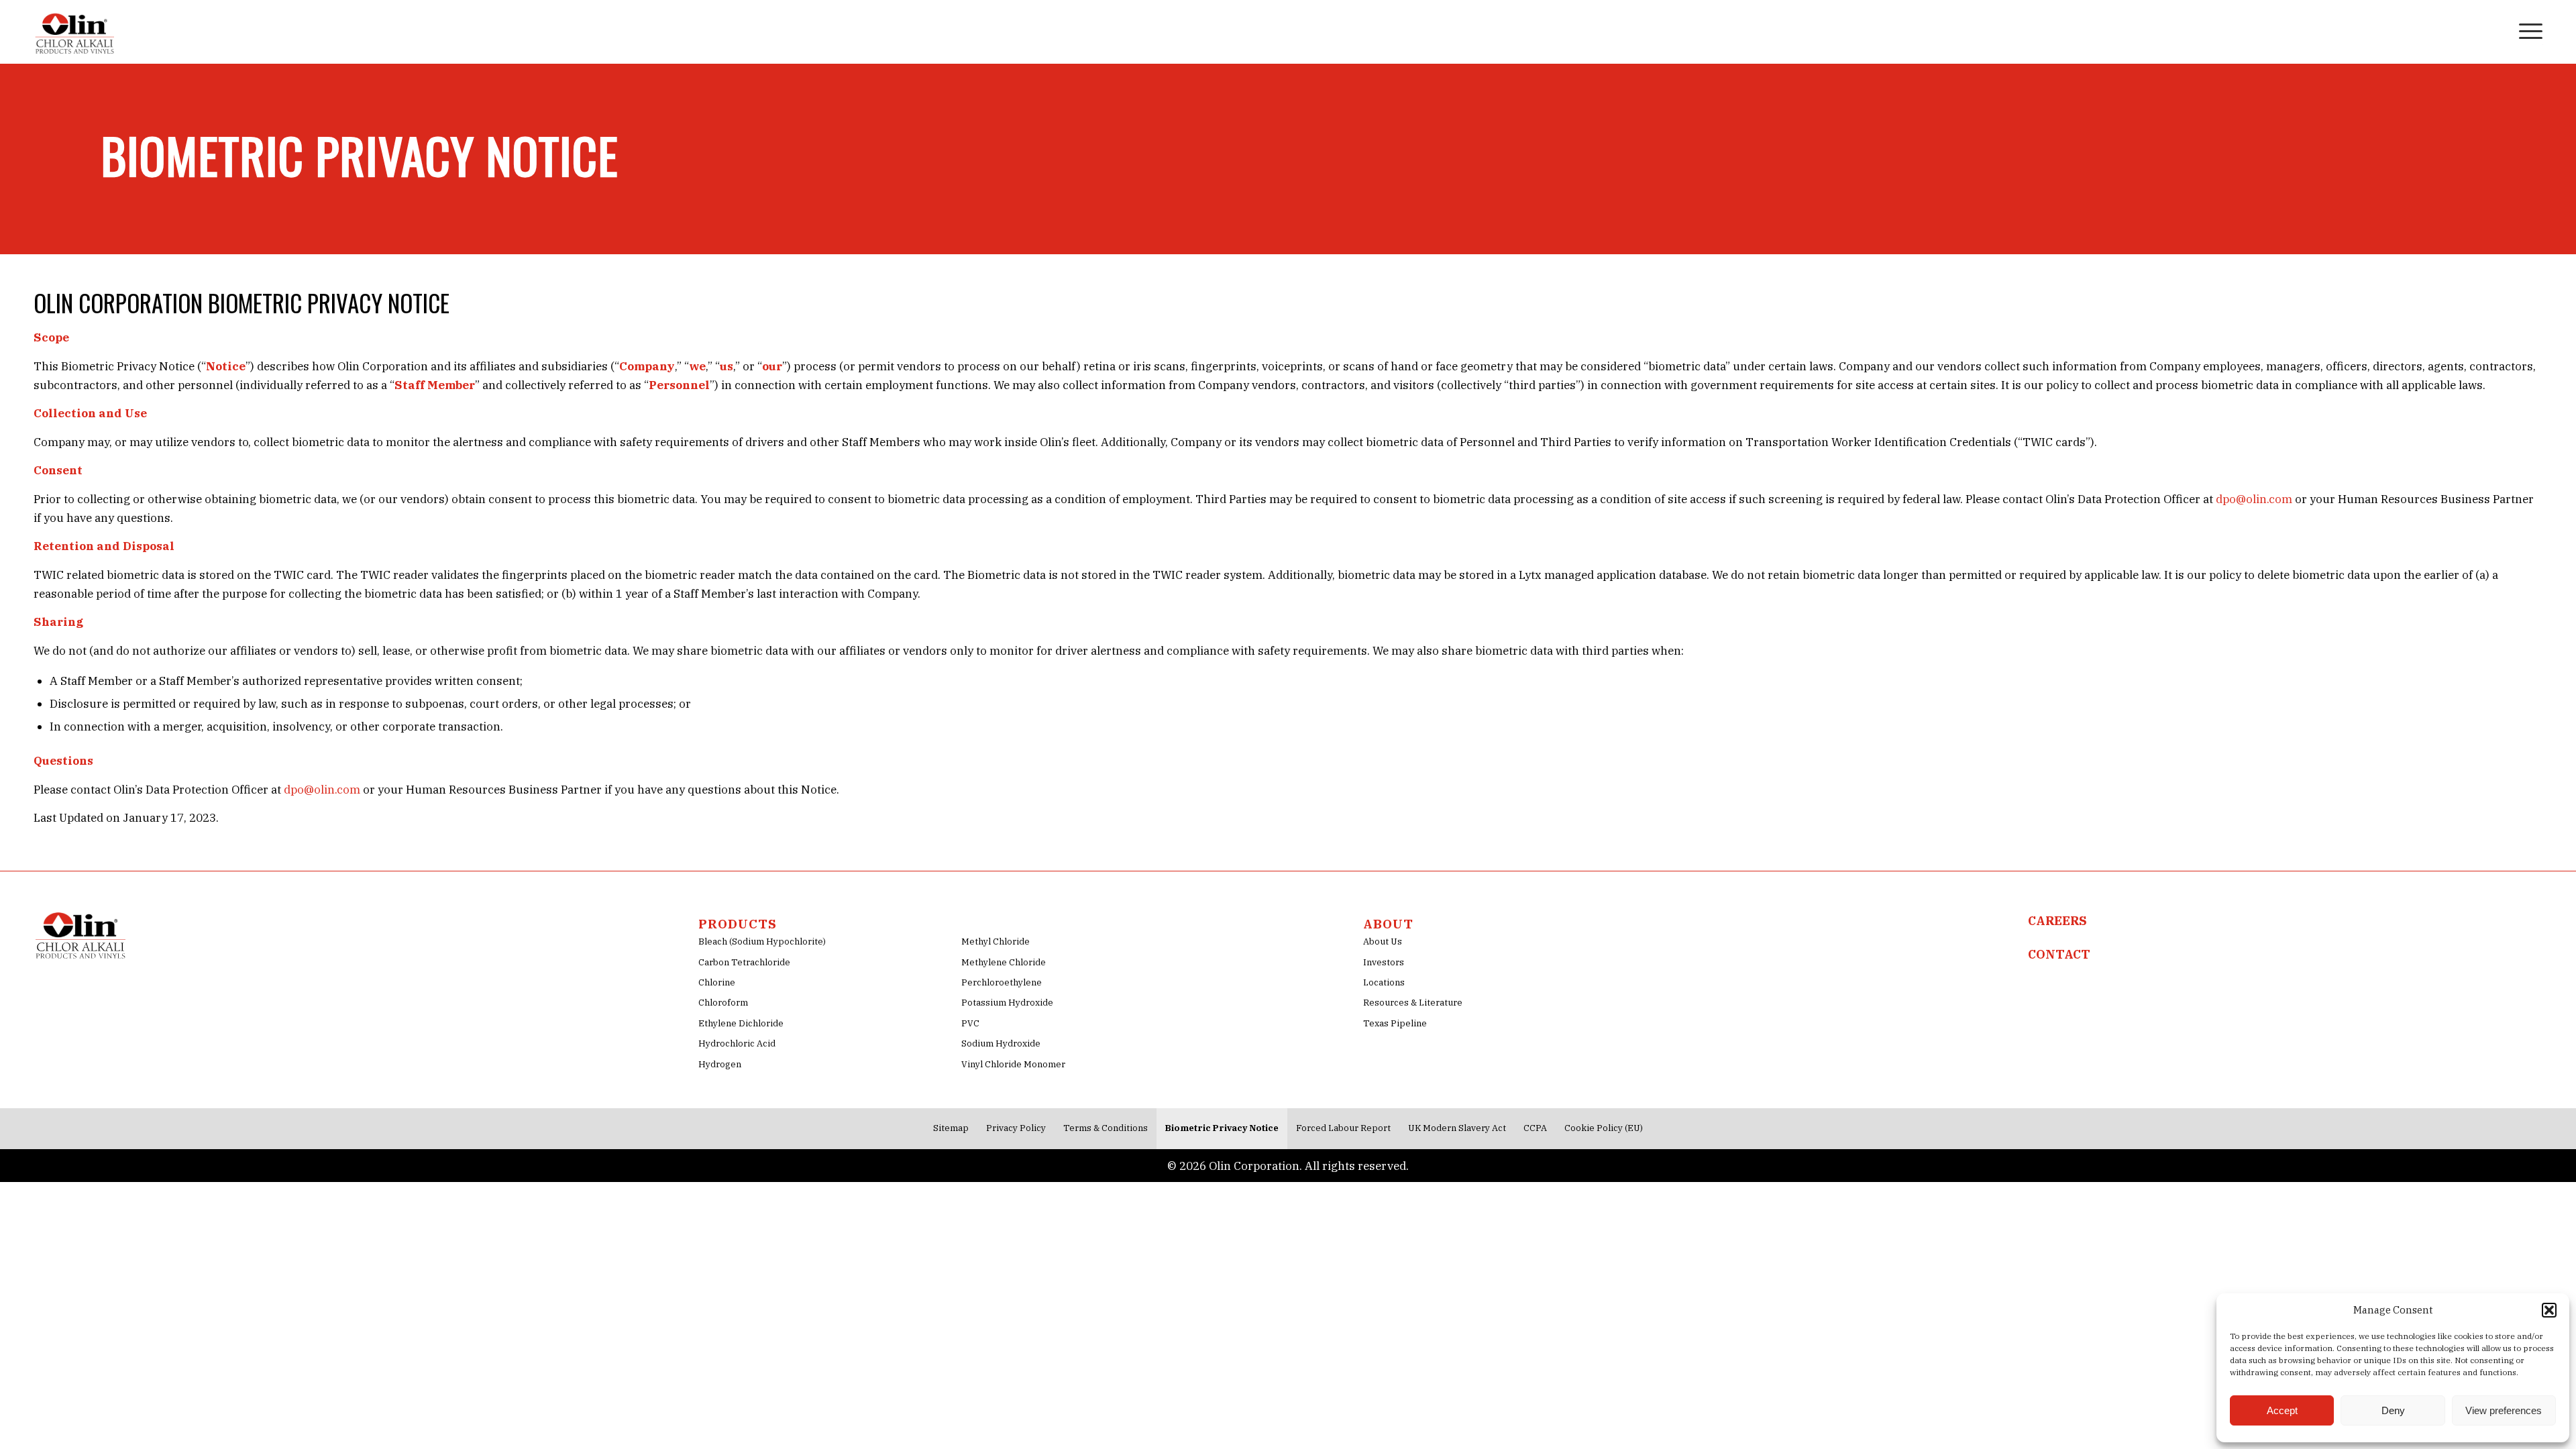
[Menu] (2526, 30)
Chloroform (723, 1003)
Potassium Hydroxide (1007, 1003)
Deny (2393, 1410)
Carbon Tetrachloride (744, 962)
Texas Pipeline (1395, 1023)
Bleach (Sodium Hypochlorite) (762, 942)
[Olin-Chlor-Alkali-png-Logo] (76, 30)
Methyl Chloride (996, 942)
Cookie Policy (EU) (1604, 1128)
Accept (2282, 1410)
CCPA (1535, 1128)
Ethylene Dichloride (741, 1023)
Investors (1384, 962)
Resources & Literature (1413, 1003)
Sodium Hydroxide (1001, 1043)
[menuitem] (2495, 30)
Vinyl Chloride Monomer (1013, 1064)
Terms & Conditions (1106, 1128)
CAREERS (2057, 921)
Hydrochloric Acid (737, 1043)
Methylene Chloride (1004, 962)
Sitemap (951, 1128)
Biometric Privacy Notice (1222, 1128)
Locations (1384, 982)
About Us (1383, 942)
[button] (2549, 1310)
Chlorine (717, 982)
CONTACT (2059, 954)
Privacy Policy (1016, 1128)
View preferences (2504, 1410)
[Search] (2495, 30)
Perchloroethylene (1002, 982)
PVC (970, 1023)
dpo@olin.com (2254, 499)
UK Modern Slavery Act (1457, 1128)
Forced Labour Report (1343, 1128)
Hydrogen (720, 1064)
